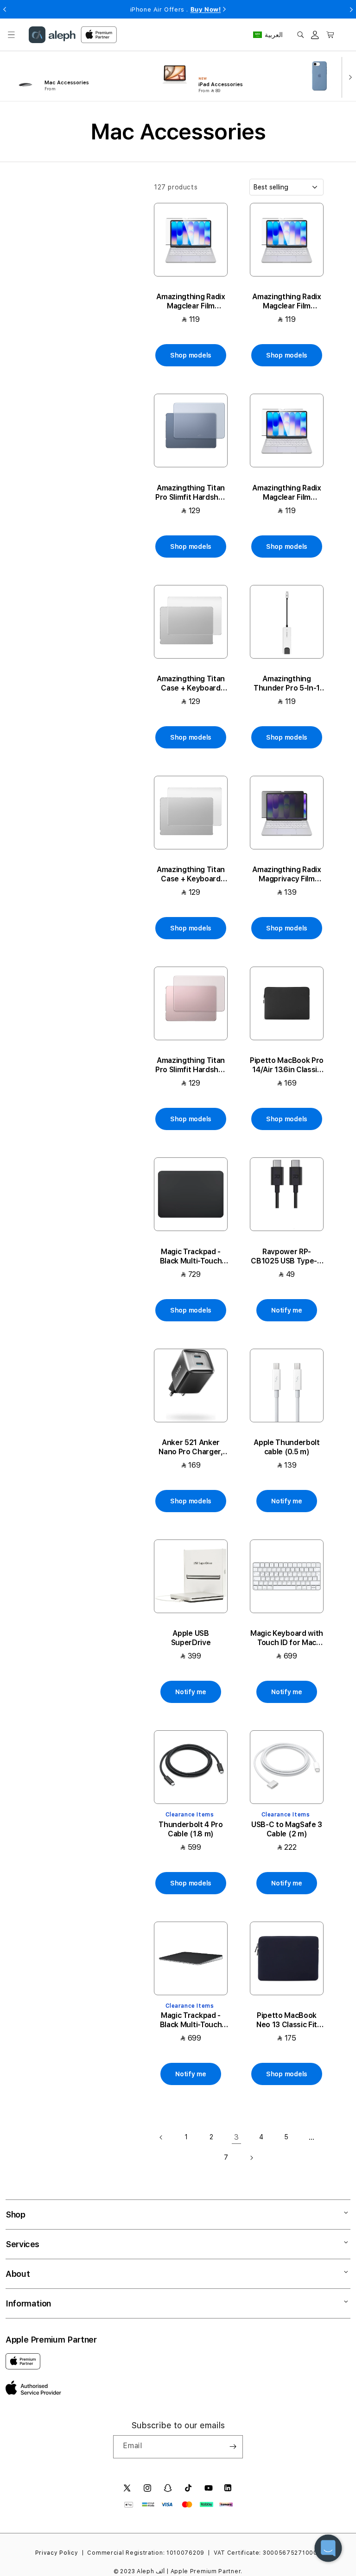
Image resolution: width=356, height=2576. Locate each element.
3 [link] (237, 2137)
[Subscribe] (233, 2447)
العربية (274, 35)
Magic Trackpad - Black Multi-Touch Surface (191, 1257)
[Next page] (251, 2158)
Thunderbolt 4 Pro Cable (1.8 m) (191, 1829)
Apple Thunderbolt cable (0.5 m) (287, 1447)
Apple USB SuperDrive (191, 1638)
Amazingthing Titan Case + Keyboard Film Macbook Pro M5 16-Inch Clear (191, 874)
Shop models (191, 355)
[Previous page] (161, 2137)
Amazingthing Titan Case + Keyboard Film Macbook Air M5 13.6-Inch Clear (191, 684)
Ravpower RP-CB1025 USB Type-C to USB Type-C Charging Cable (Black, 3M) (287, 1257)
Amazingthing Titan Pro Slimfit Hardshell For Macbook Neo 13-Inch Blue (191, 493)
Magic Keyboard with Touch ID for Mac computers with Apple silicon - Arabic (287, 1638)
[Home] (52, 35)
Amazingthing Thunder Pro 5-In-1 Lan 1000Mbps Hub (287, 684)
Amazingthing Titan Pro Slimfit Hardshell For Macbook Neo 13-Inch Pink (191, 1065)
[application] (328, 2548)
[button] (11, 35)
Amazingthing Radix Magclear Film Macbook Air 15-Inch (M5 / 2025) (191, 302)
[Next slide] (348, 76)
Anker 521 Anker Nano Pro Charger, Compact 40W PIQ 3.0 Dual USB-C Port (191, 1447)
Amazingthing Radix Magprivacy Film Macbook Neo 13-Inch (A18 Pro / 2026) (286, 874)
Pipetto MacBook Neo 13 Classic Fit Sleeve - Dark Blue (286, 2020)
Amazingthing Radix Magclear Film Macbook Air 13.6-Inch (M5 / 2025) (286, 302)
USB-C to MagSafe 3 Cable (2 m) (287, 1829)
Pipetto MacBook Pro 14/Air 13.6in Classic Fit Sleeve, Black (287, 1065)
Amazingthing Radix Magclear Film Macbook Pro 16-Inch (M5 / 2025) (287, 493)
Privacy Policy (57, 2553)
